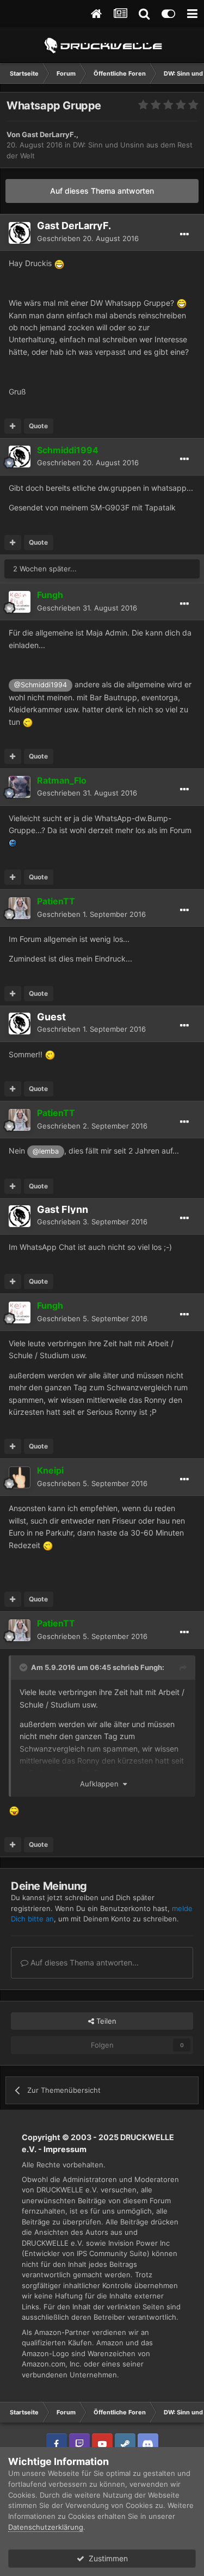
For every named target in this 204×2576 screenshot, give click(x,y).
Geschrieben (88, 238)
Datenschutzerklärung (46, 2527)
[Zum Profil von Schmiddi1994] (20, 457)
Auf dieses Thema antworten (102, 191)
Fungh (151, 1667)
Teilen (105, 2021)
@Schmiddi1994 (41, 685)
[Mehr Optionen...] (184, 235)
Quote (38, 426)
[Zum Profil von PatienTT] (20, 908)
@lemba (46, 1151)
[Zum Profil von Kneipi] (20, 1477)
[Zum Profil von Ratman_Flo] (20, 787)
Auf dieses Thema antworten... (84, 1962)
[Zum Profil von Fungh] (20, 602)
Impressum (65, 2149)
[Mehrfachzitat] (13, 426)
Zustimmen (106, 2558)
